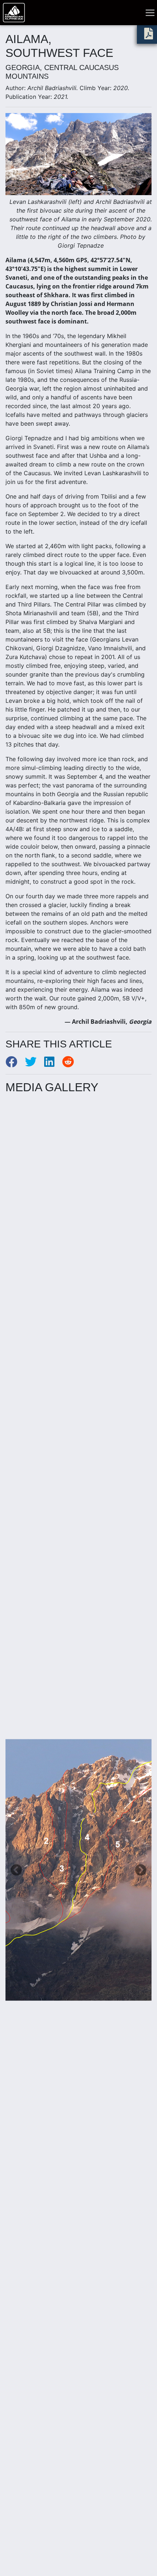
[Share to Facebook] (15, 1064)
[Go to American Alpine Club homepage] (14, 13)
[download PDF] (149, 36)
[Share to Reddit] (71, 1064)
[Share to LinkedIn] (53, 1064)
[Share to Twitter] (35, 1064)
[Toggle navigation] (150, 13)
